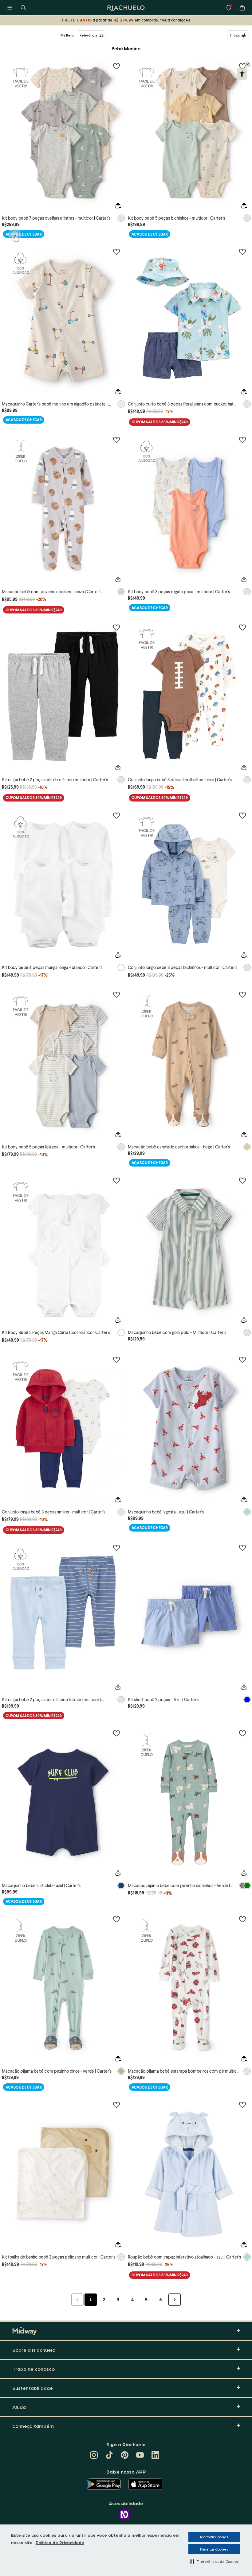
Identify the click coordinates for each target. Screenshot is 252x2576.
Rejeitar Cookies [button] (214, 2549)
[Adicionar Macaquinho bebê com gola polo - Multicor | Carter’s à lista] (242, 1180)
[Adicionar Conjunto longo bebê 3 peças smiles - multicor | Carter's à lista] (116, 1359)
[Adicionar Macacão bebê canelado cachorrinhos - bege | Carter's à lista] (242, 994)
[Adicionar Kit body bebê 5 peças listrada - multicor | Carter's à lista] (116, 994)
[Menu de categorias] (10, 8)
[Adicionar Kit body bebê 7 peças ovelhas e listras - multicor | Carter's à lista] (116, 66)
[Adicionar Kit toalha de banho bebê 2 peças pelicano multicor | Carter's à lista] (116, 2105)
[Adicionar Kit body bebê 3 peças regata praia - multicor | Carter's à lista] (242, 440)
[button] (214, 2561)
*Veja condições (175, 20)
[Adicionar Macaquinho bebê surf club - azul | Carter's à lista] (116, 1733)
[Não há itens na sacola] (242, 8)
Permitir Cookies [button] (214, 2537)
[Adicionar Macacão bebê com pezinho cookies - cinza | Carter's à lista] (116, 440)
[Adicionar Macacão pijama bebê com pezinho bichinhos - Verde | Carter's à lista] (242, 1733)
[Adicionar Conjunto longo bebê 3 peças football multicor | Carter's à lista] (242, 627)
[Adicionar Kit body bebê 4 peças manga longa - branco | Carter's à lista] (116, 815)
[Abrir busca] (23, 8)
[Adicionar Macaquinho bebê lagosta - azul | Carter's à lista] (242, 1359)
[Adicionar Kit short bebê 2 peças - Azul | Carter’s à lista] (242, 1548)
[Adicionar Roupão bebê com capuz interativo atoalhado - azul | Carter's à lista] (242, 2105)
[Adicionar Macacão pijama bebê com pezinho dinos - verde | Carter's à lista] (116, 1919)
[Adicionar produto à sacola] (118, 206)
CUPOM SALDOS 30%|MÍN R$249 (160, 422)
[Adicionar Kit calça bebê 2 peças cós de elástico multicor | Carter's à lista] (116, 627)
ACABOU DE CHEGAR (24, 234)
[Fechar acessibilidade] (248, 64)
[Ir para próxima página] (175, 2300)
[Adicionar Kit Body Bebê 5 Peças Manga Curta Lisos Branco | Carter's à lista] (116, 1180)
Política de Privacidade (60, 2542)
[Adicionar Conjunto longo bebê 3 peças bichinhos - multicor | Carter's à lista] (242, 815)
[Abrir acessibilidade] (242, 74)
